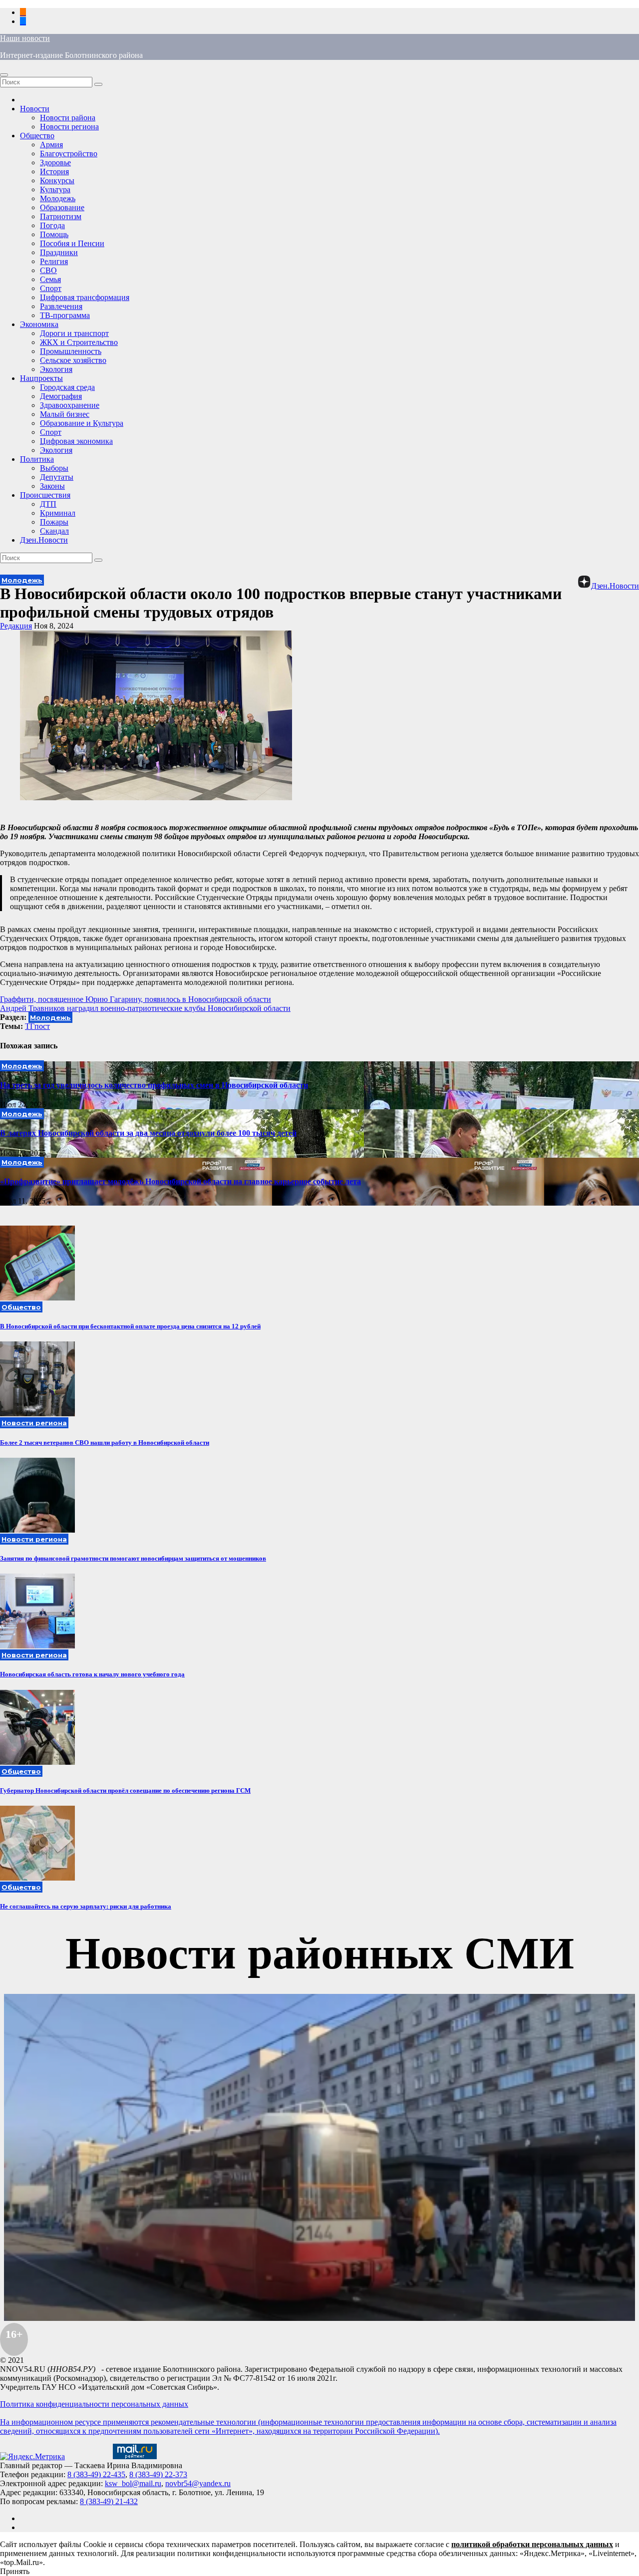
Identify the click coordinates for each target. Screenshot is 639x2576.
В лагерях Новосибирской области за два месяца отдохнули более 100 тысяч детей (148, 1133)
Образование (62, 207)
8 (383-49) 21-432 (109, 2501)
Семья (50, 279)
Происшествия (45, 495)
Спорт (51, 288)
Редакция (16, 626)
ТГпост (37, 1026)
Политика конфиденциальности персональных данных (94, 2404)
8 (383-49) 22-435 (96, 2474)
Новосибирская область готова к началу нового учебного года (92, 1674)
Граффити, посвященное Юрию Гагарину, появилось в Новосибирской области (136, 999)
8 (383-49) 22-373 (158, 2474)
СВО (48, 270)
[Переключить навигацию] (4, 75)
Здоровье (55, 162)
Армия (51, 145)
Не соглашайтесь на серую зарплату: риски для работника (86, 1906)
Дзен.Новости (44, 540)
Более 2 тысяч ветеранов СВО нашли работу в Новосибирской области (105, 1443)
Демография (61, 396)
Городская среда (67, 387)
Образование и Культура (82, 423)
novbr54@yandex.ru (198, 2483)
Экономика (39, 324)
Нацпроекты (41, 378)
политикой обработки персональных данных (532, 2544)
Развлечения (61, 306)
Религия (54, 261)
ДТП (48, 504)
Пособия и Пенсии (72, 243)
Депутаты (57, 477)
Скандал (54, 531)
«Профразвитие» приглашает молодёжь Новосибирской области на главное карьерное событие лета (180, 1181)
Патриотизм (61, 216)
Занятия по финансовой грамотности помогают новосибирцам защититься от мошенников (133, 1558)
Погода (52, 225)
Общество (37, 136)
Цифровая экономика (76, 441)
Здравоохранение (70, 405)
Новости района (68, 118)
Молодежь (58, 198)
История (54, 171)
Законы (52, 486)
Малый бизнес (65, 414)
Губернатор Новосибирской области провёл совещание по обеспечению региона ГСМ (125, 1790)
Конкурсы (57, 180)
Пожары (54, 522)
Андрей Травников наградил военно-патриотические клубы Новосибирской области (145, 1008)
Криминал (58, 513)
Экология (56, 369)
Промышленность (71, 351)
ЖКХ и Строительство (79, 342)
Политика (37, 459)
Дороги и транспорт (74, 333)
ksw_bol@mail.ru (133, 2483)
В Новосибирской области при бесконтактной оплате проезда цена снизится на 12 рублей (130, 1326)
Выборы (54, 468)
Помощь (54, 234)
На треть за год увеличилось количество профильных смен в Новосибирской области (154, 1085)
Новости (35, 109)
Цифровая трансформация (85, 297)
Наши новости (25, 38)
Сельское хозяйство (73, 360)
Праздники (59, 252)
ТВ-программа (65, 315)
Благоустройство (69, 154)
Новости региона (69, 127)
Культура (55, 189)
